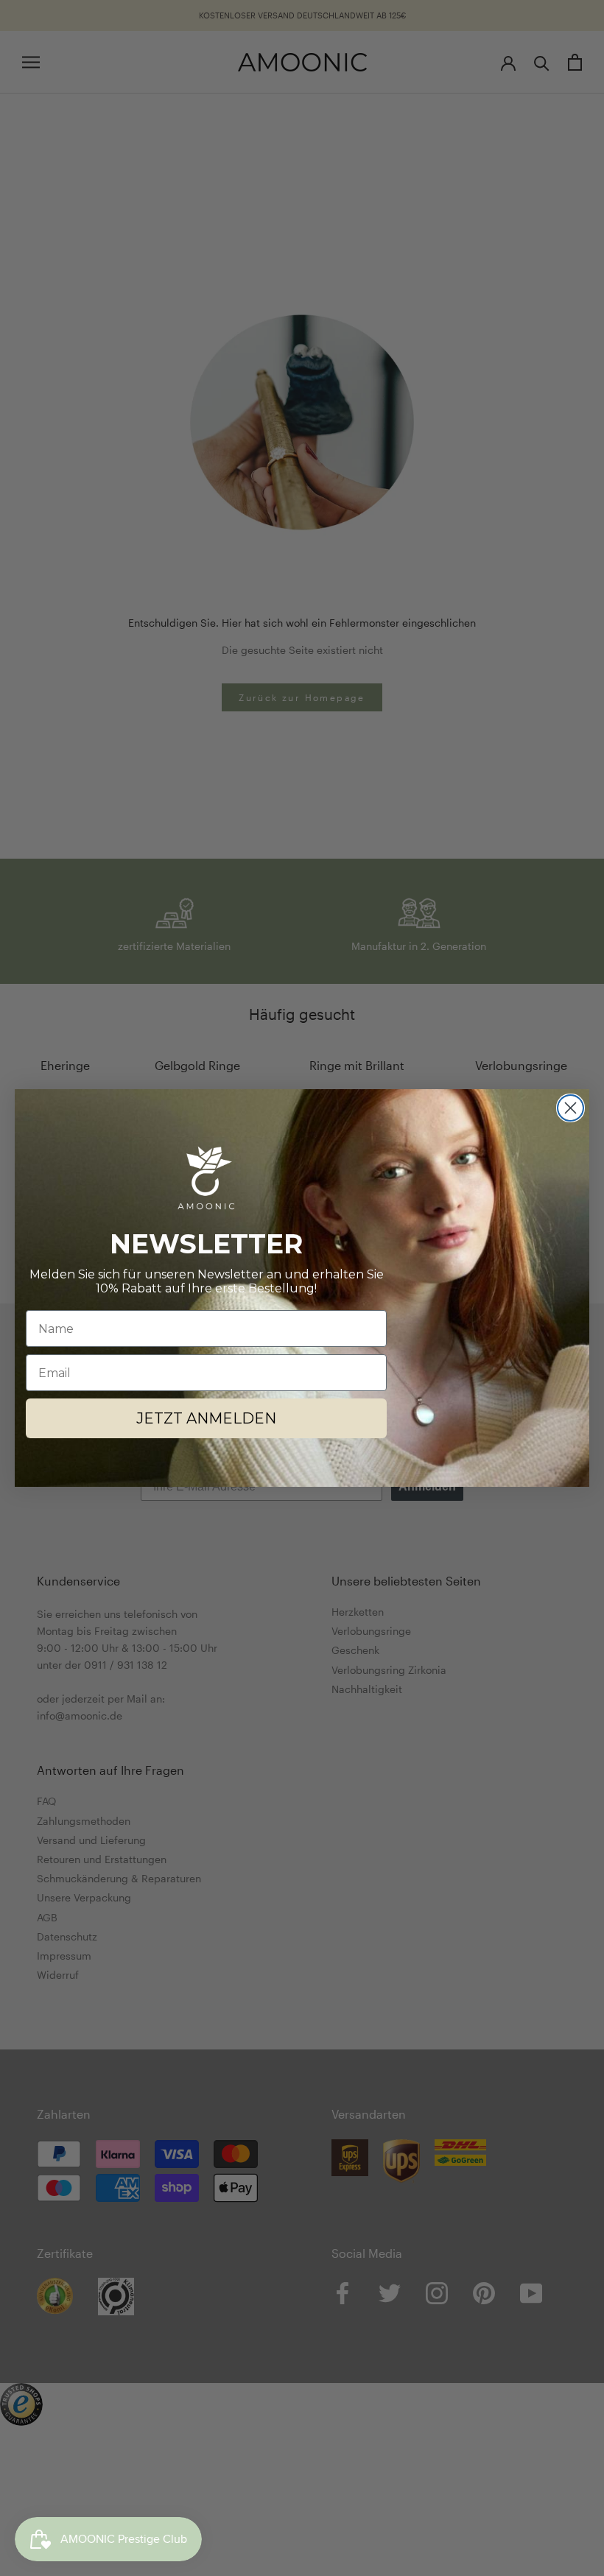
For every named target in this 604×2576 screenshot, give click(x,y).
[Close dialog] (570, 1108)
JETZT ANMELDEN (206, 1418)
